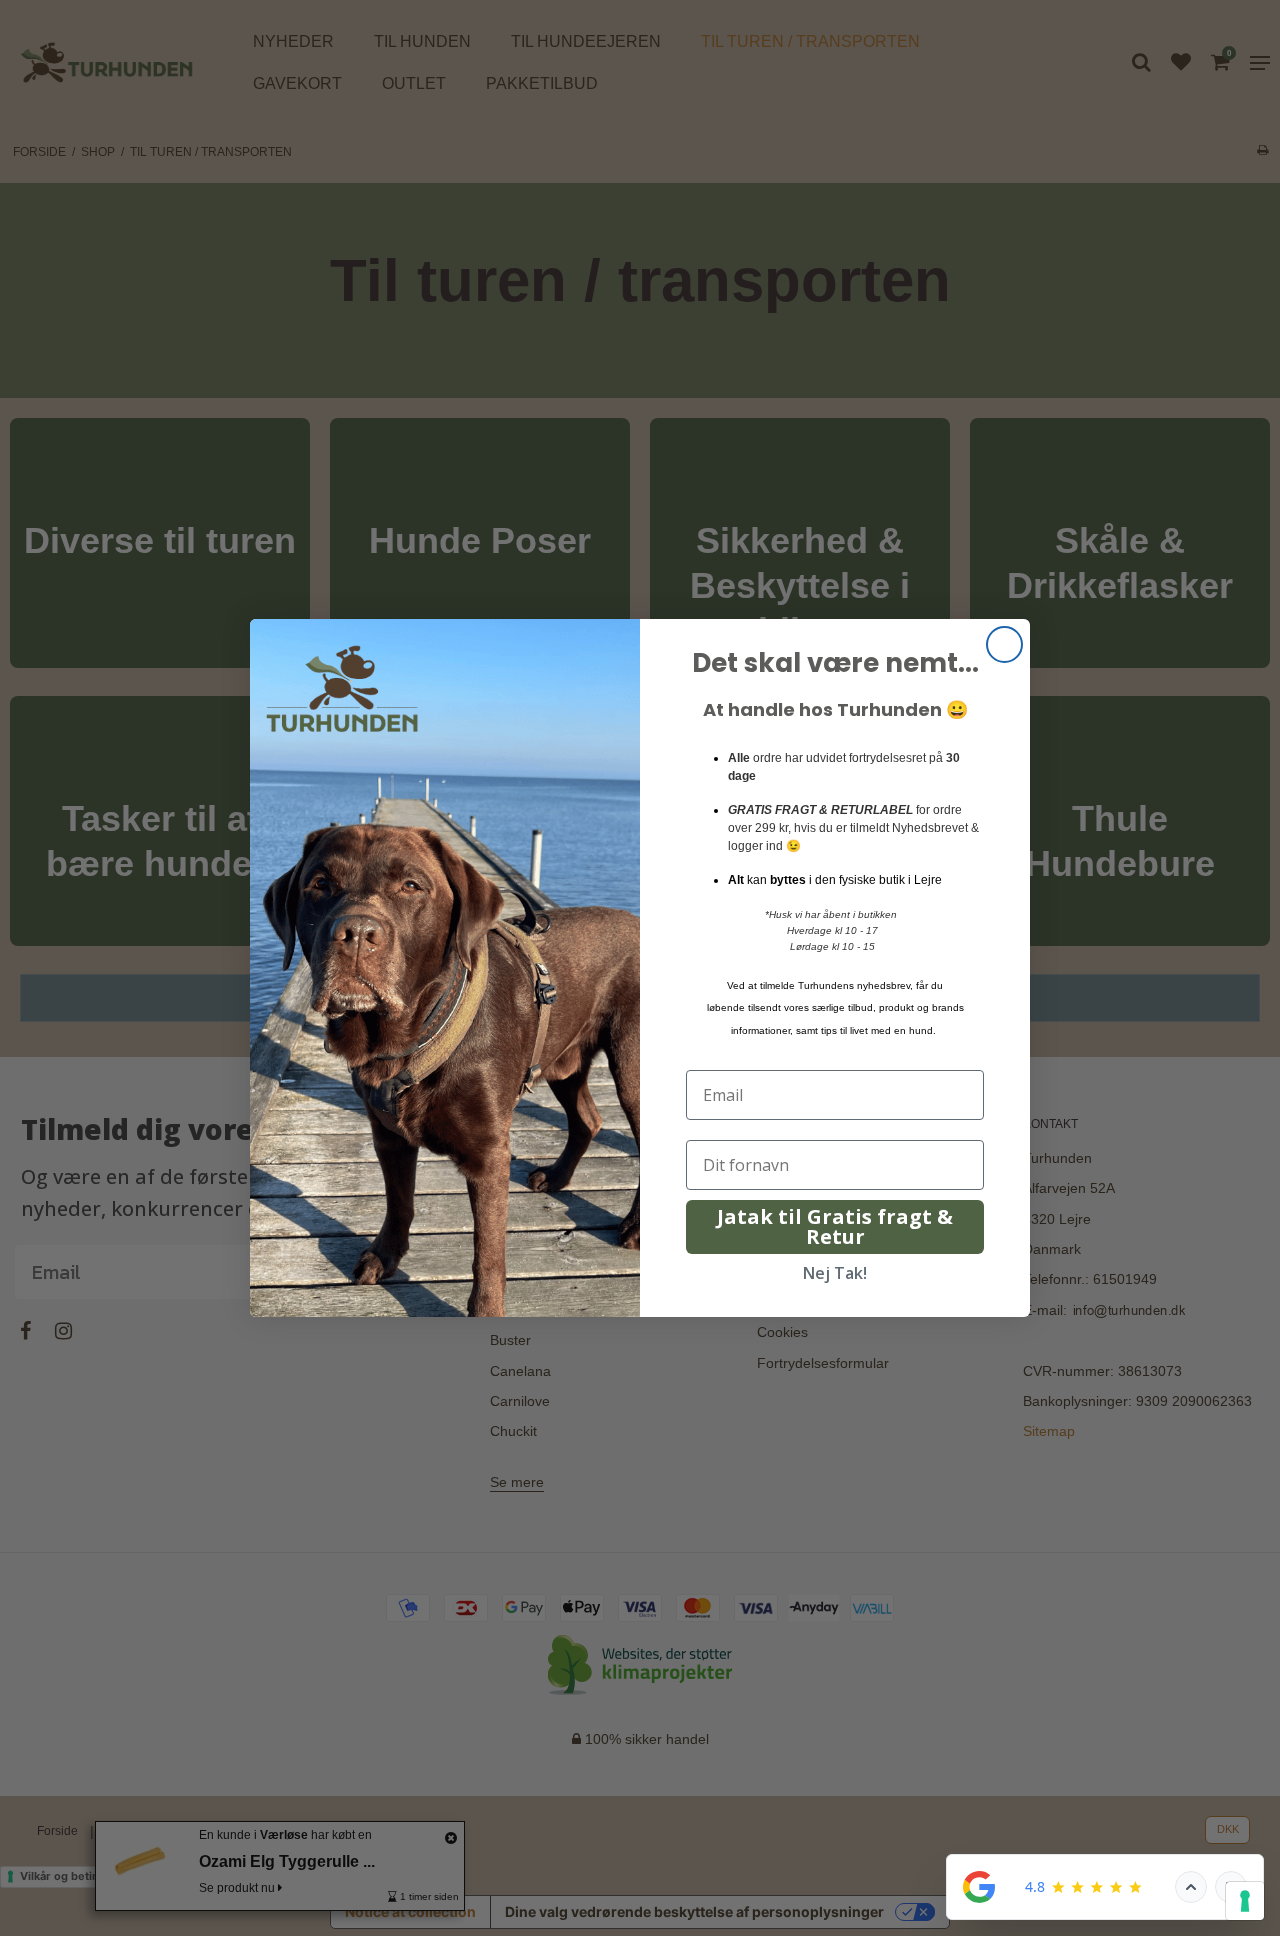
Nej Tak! (835, 1273)
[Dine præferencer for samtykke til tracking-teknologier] (1245, 1901)
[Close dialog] (1004, 644)
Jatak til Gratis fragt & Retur (835, 1226)
